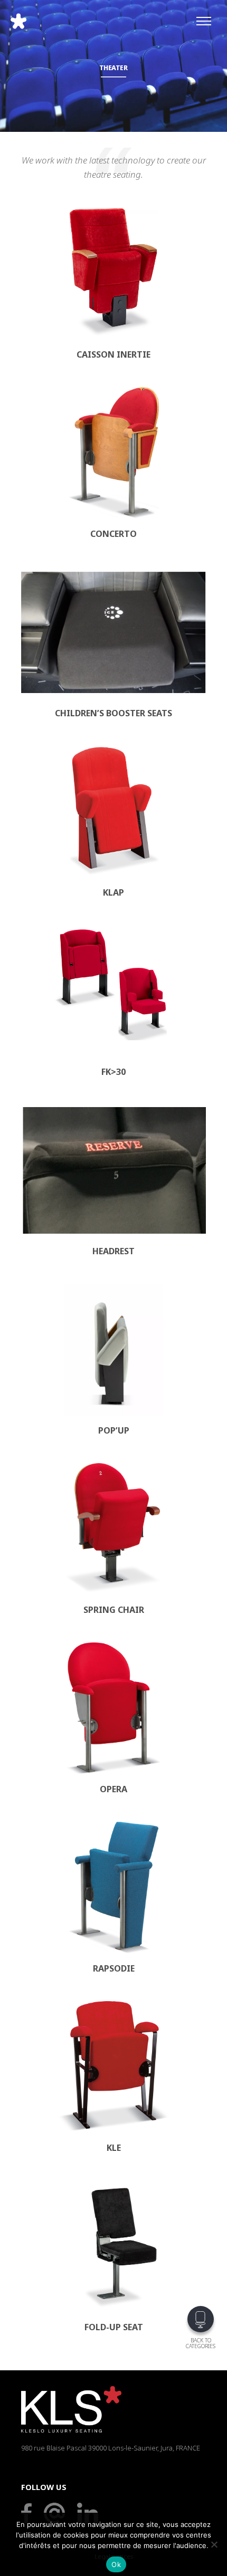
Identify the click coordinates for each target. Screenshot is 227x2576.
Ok (116, 2564)
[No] (214, 2544)
